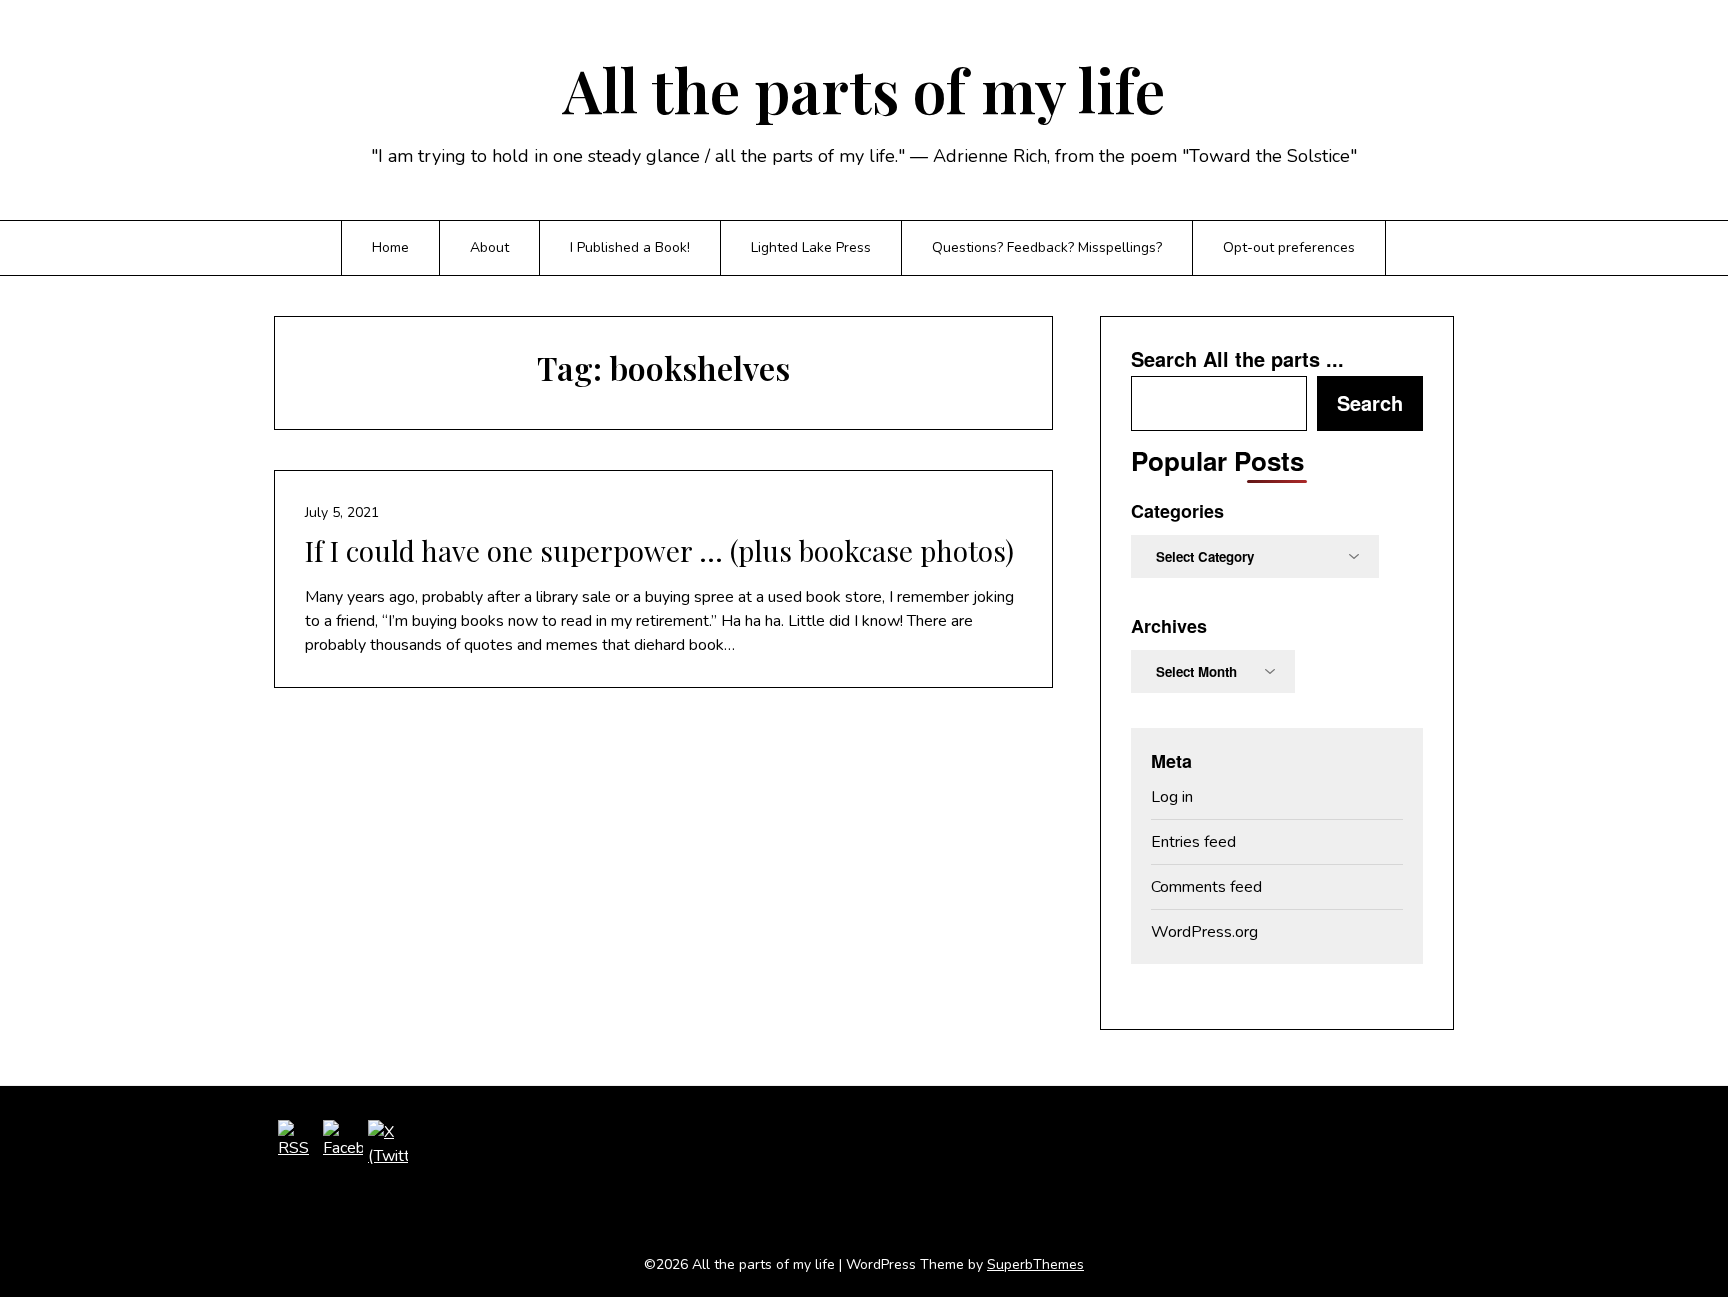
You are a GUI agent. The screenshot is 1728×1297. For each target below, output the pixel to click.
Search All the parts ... (1237, 359)
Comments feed (1206, 887)
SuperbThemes (1035, 1264)
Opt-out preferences (1289, 247)
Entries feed (1193, 842)
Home (390, 247)
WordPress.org (1204, 932)
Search (1370, 402)
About (489, 247)
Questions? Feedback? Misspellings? (1047, 247)
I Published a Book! (630, 247)
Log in (1172, 797)
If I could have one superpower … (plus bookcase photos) (659, 550)
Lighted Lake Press (811, 247)
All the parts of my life (864, 89)
